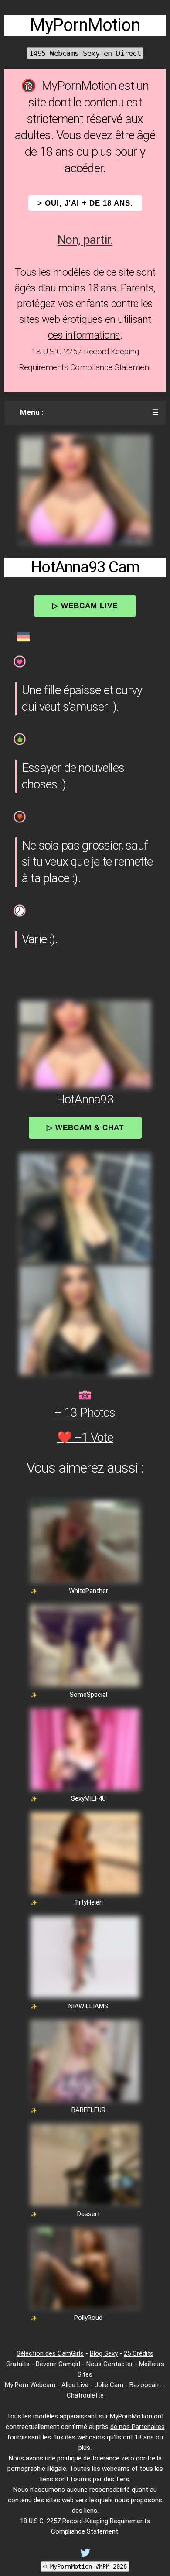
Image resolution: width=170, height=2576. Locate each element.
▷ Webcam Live (85, 606)
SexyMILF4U (88, 1798)
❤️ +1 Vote (85, 1437)
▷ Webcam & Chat (85, 1127)
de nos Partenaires (138, 2427)
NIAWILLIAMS (88, 2006)
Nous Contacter (110, 2364)
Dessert (88, 2214)
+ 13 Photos (85, 1413)
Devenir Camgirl (58, 2364)
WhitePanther (88, 1591)
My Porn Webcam (30, 2385)
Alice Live (75, 2385)
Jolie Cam (109, 2385)
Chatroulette (85, 2395)
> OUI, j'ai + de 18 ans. (85, 203)
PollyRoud (88, 2318)
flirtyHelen (88, 1902)
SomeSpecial (88, 1695)
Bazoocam (145, 2385)
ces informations (84, 335)
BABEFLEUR (88, 2110)
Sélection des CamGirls (50, 2353)
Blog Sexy (104, 2353)
